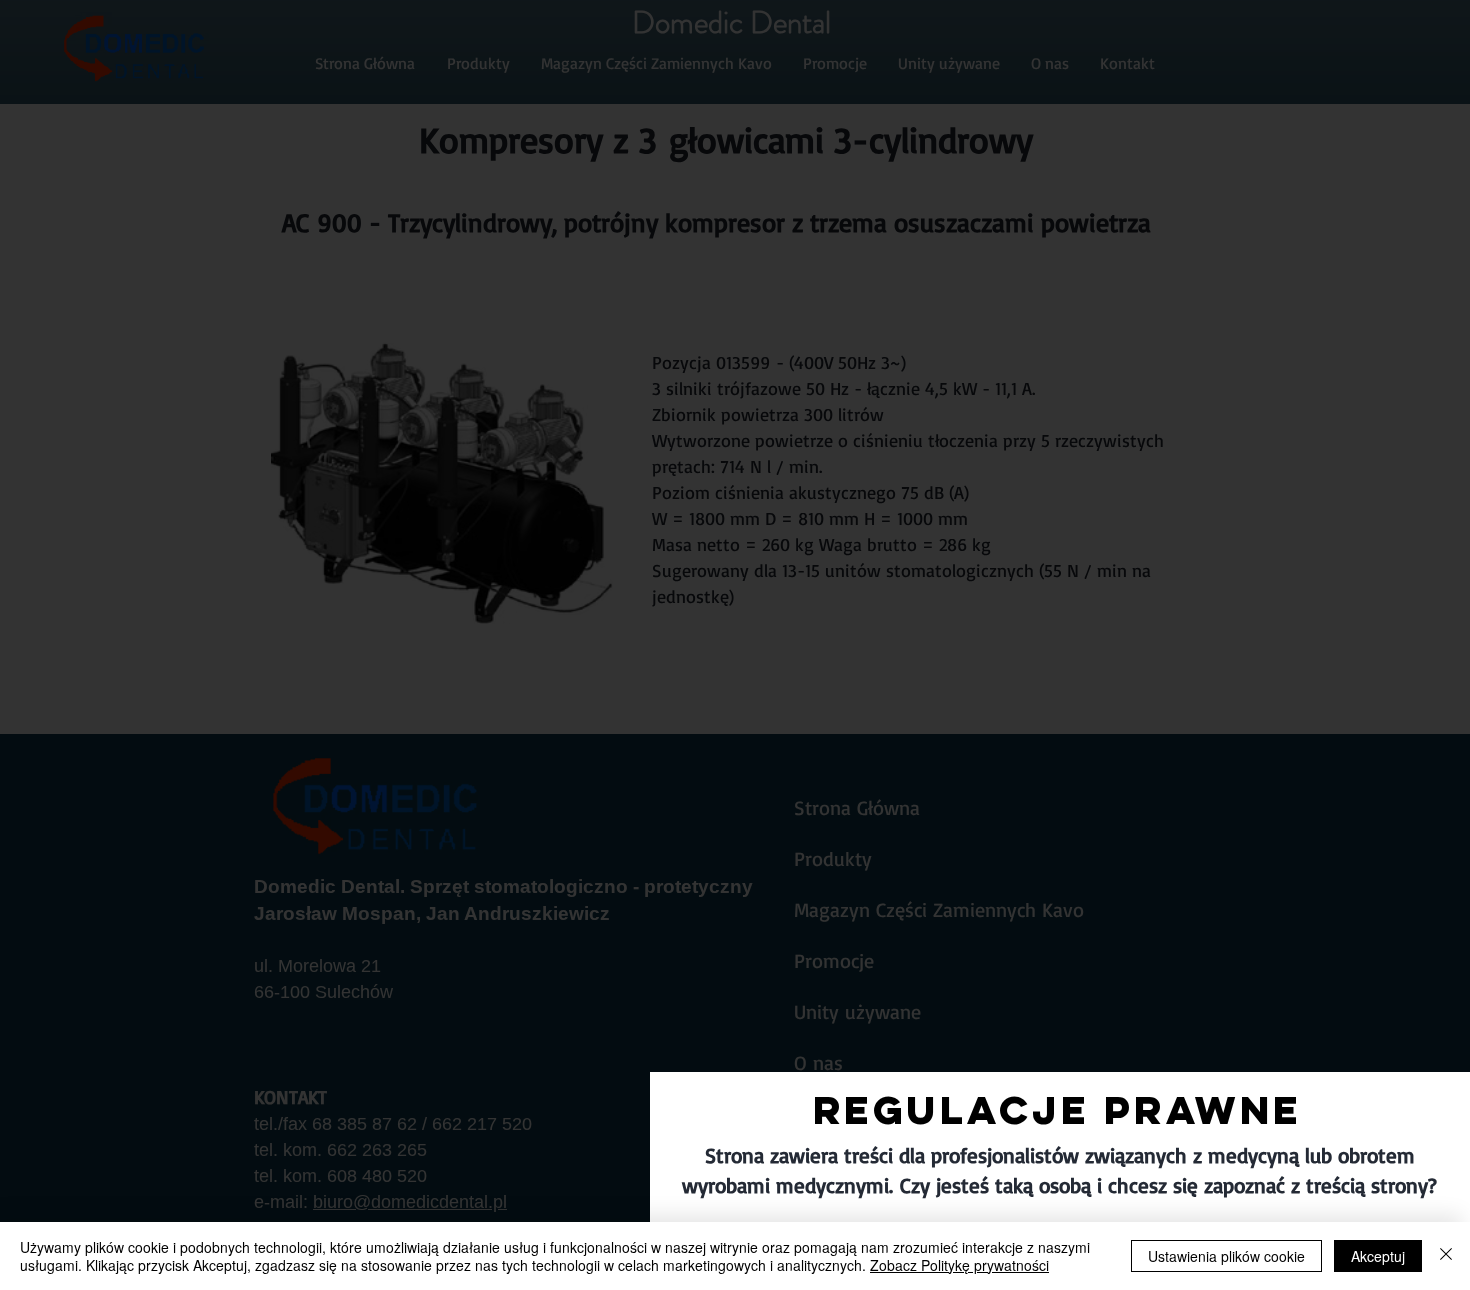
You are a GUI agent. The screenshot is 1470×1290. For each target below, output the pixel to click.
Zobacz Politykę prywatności (959, 1265)
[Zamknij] (1446, 1256)
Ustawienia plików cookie (1226, 1256)
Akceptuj (1378, 1256)
